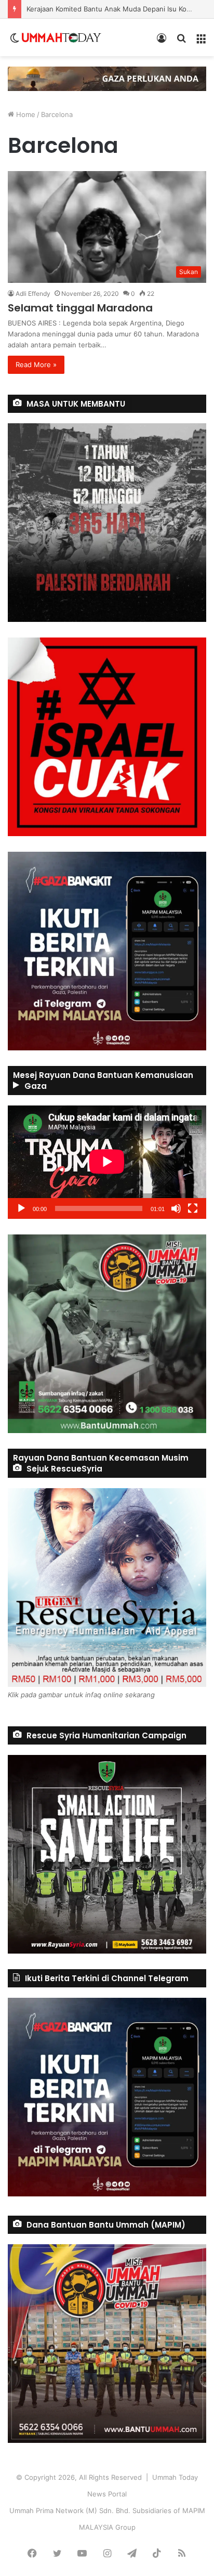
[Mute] (176, 1208)
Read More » (36, 365)
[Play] (21, 1208)
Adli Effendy (33, 294)
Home (25, 114)
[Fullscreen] (193, 1208)
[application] (107, 1162)
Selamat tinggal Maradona (80, 308)
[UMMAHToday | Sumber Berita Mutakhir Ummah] (61, 37)
